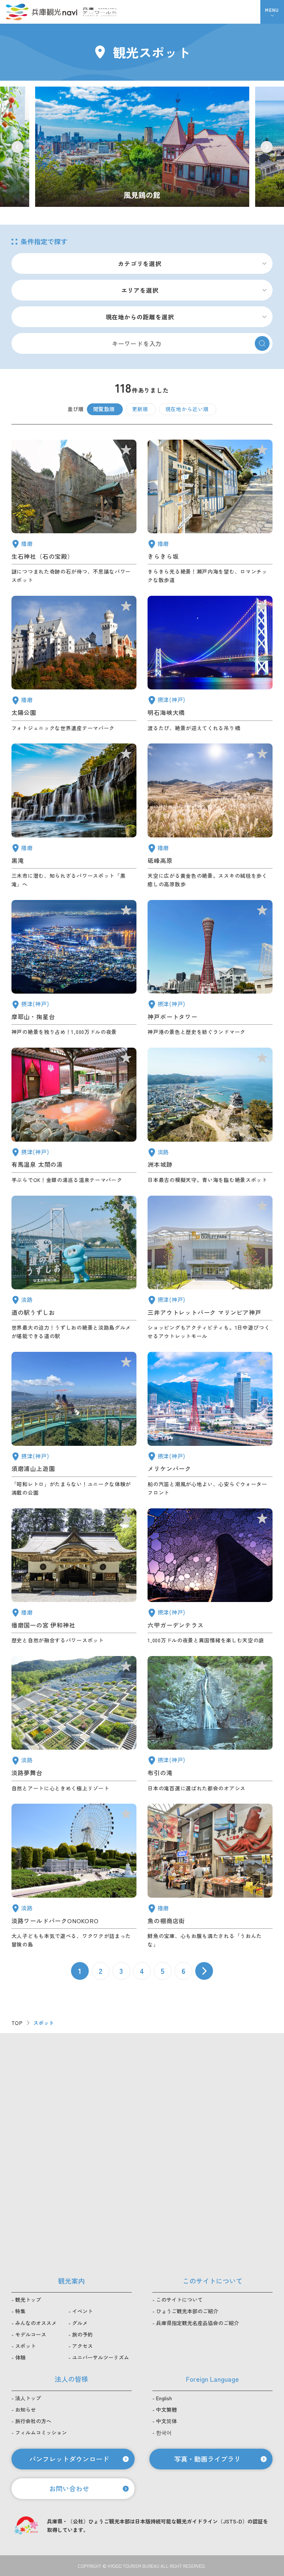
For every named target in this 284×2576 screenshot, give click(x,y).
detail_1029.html (210, 1577)
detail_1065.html (210, 1116)
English (164, 2398)
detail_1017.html (74, 1424)
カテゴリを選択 (140, 263)
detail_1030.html (74, 1116)
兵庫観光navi (41, 12)
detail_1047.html (74, 512)
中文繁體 (166, 2409)
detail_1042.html (74, 1577)
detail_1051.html (74, 664)
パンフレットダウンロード (69, 2459)
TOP (17, 2023)
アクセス (82, 2346)
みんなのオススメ (36, 2323)
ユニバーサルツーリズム (101, 2357)
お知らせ (26, 2409)
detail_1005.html (210, 1268)
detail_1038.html (210, 1876)
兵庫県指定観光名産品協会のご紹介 (197, 2323)
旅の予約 (82, 2334)
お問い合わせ (69, 2488)
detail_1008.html (210, 968)
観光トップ (28, 2300)
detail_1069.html (74, 1876)
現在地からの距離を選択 (140, 317)
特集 (20, 2311)
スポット (26, 2346)
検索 (262, 343)
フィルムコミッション (41, 2432)
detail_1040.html (74, 816)
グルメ (80, 2323)
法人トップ (28, 2398)
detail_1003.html (210, 1424)
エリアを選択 (140, 290)
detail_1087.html (210, 512)
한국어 (164, 2432)
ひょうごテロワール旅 (100, 12)
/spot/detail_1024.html (142, 147)
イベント (82, 2311)
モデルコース (31, 2334)
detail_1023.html (210, 1724)
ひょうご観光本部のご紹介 (187, 2311)
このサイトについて (179, 2300)
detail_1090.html (210, 816)
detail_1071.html (74, 1724)
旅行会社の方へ (33, 2421)
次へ (204, 1971)
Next (267, 147)
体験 (20, 2357)
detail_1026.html (74, 968)
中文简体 (166, 2421)
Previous (17, 147)
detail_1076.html (74, 1268)
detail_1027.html (210, 664)
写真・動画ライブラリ (207, 2459)
